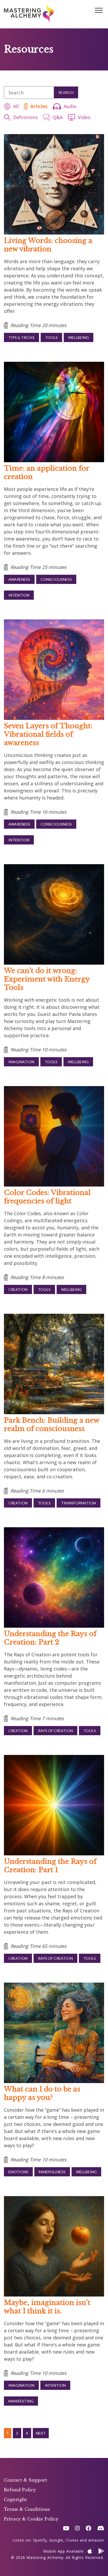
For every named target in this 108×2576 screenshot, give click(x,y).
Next (41, 2433)
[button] (99, 11)
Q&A (58, 117)
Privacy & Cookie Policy (31, 2519)
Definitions (25, 117)
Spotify (40, 2540)
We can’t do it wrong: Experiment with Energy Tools (47, 979)
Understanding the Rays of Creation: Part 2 (50, 1638)
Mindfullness (52, 2172)
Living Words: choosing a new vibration (48, 245)
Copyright (15, 2499)
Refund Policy (20, 2490)
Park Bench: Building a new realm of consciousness (52, 1424)
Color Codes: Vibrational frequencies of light (47, 1197)
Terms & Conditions (27, 2509)
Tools (51, 337)
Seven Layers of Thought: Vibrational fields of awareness (48, 734)
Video (84, 117)
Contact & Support (26, 2480)
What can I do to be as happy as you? (42, 2093)
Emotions (18, 2172)
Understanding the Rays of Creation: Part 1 (50, 1866)
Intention (19, 595)
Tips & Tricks (21, 337)
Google (56, 2540)
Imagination (21, 1062)
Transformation (79, 1503)
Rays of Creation (55, 1731)
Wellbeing (79, 337)
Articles (39, 106)
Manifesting (21, 2401)
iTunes (72, 2540)
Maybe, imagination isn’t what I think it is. (47, 2307)
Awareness (19, 579)
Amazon (96, 2540)
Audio (70, 106)
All (16, 106)
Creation (18, 1289)
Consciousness (56, 579)
